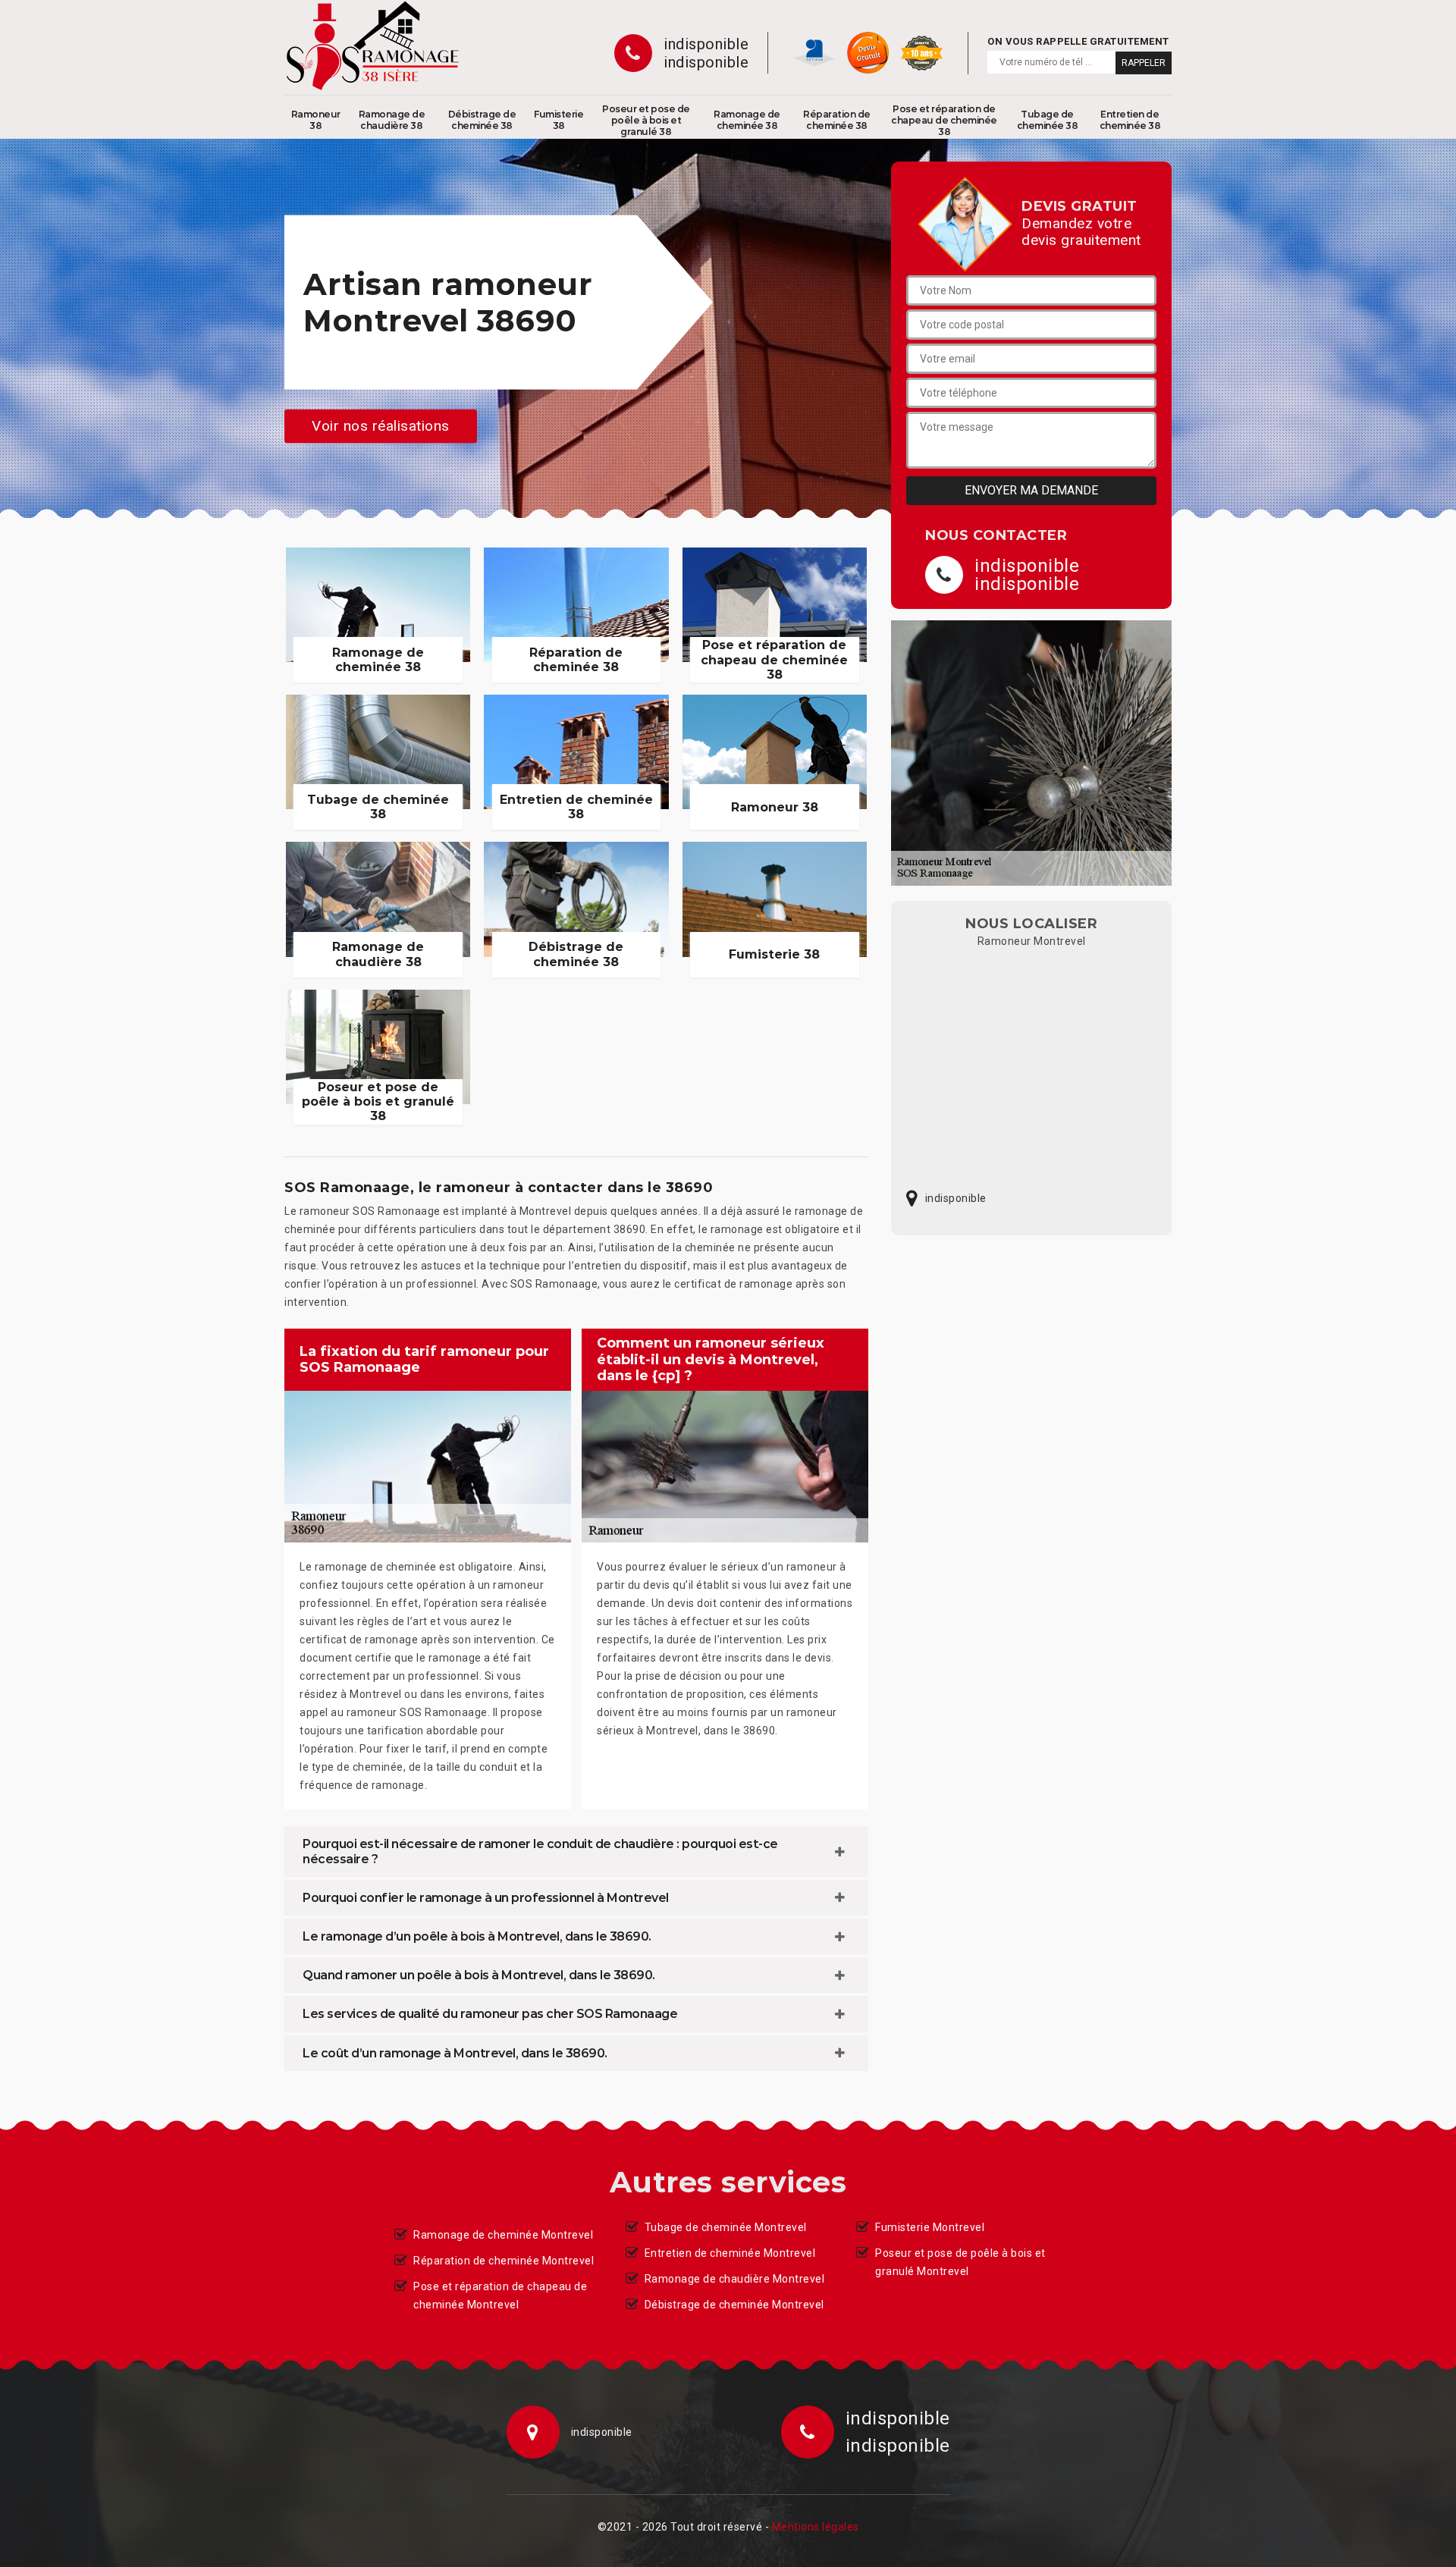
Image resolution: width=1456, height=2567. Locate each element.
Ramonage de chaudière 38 (392, 120)
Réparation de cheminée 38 (837, 120)
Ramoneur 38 (316, 120)
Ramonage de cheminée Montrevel (503, 2235)
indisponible (706, 44)
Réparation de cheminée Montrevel (504, 2261)
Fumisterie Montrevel (930, 2227)
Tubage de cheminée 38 (1048, 120)
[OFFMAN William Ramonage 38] (372, 46)
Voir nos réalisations (381, 426)
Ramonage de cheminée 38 (747, 120)
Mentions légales (816, 2527)
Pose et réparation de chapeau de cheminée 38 (944, 120)
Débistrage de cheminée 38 (482, 120)
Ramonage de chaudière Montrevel (735, 2279)
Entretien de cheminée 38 (1130, 120)
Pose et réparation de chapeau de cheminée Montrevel (500, 2296)
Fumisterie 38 (559, 120)
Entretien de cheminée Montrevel (730, 2253)
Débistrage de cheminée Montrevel (734, 2305)
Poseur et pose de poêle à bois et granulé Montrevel (960, 2262)
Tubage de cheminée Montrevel (726, 2227)
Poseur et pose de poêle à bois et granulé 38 (646, 120)
